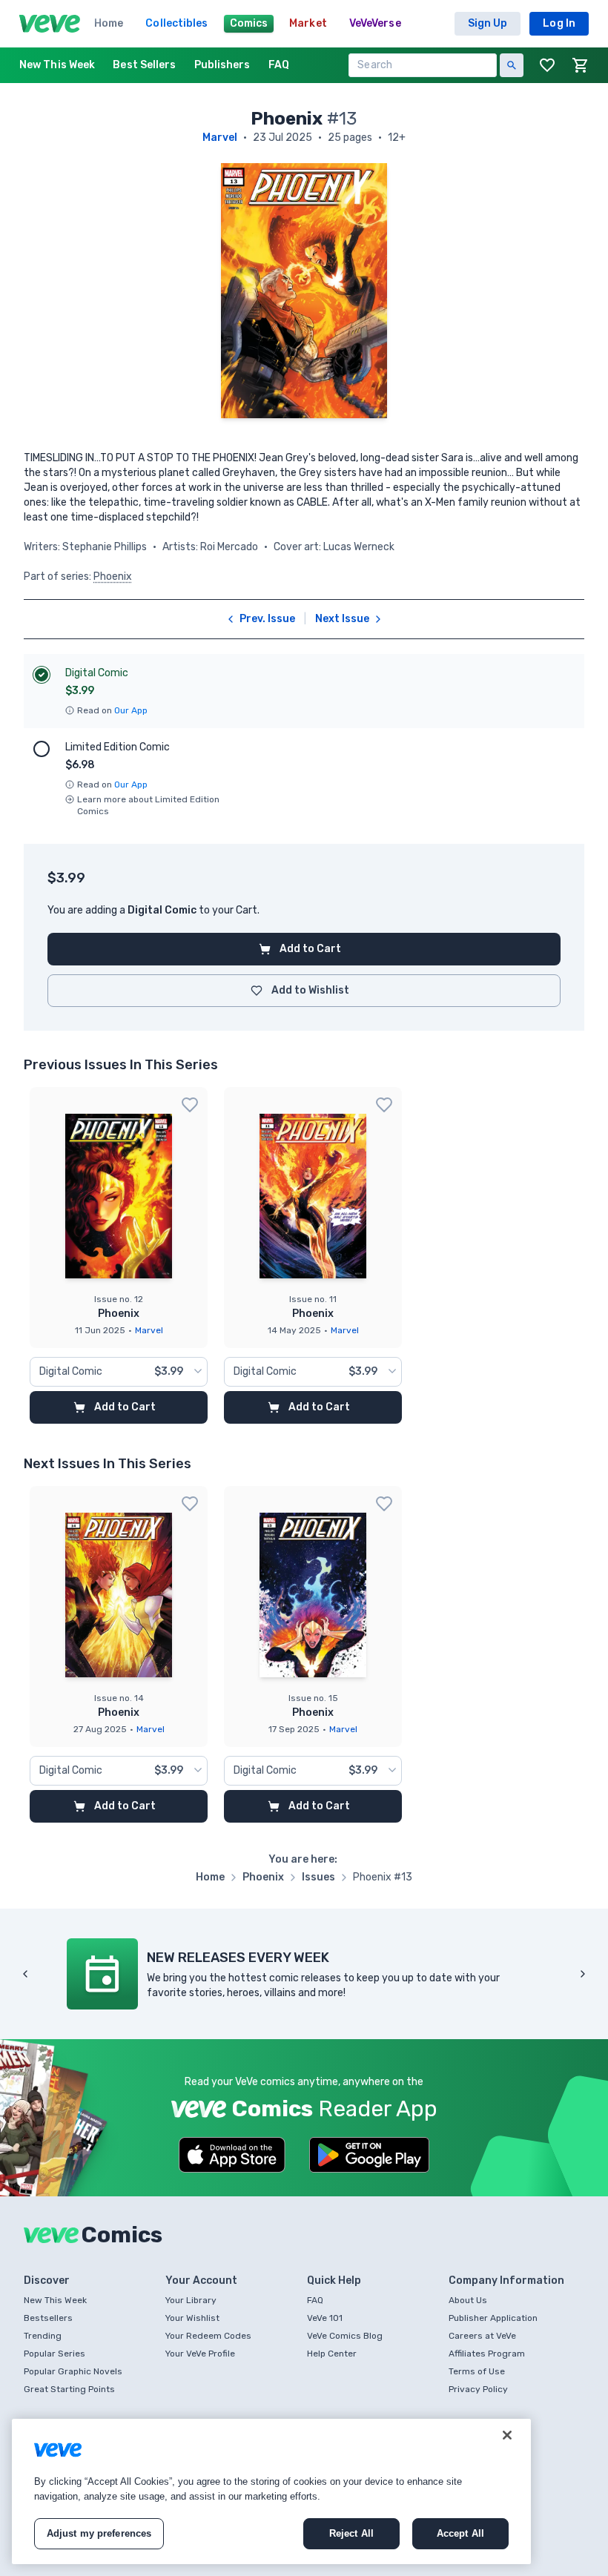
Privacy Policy (478, 2389)
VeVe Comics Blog (345, 2336)
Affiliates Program (487, 2354)
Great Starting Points (69, 2389)
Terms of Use (477, 2371)
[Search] (512, 65)
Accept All (460, 2533)
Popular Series (54, 2354)
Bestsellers (48, 2318)
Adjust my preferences (99, 2533)
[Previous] (25, 1974)
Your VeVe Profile (200, 2354)
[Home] (50, 24)
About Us (468, 2300)
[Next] (583, 1974)
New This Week (55, 2300)
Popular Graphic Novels (73, 2371)
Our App (131, 710)
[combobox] (119, 1372)
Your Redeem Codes (208, 2336)
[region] (271, 2491)
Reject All (351, 2533)
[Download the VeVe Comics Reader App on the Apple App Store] (232, 2155)
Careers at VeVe (482, 2336)
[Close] (507, 2435)
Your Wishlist (192, 2318)
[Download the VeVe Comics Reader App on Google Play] (369, 2155)
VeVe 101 (325, 2318)
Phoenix (113, 577)
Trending (43, 2336)
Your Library (191, 2300)
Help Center (332, 2354)
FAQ (315, 2300)
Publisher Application (493, 2318)
